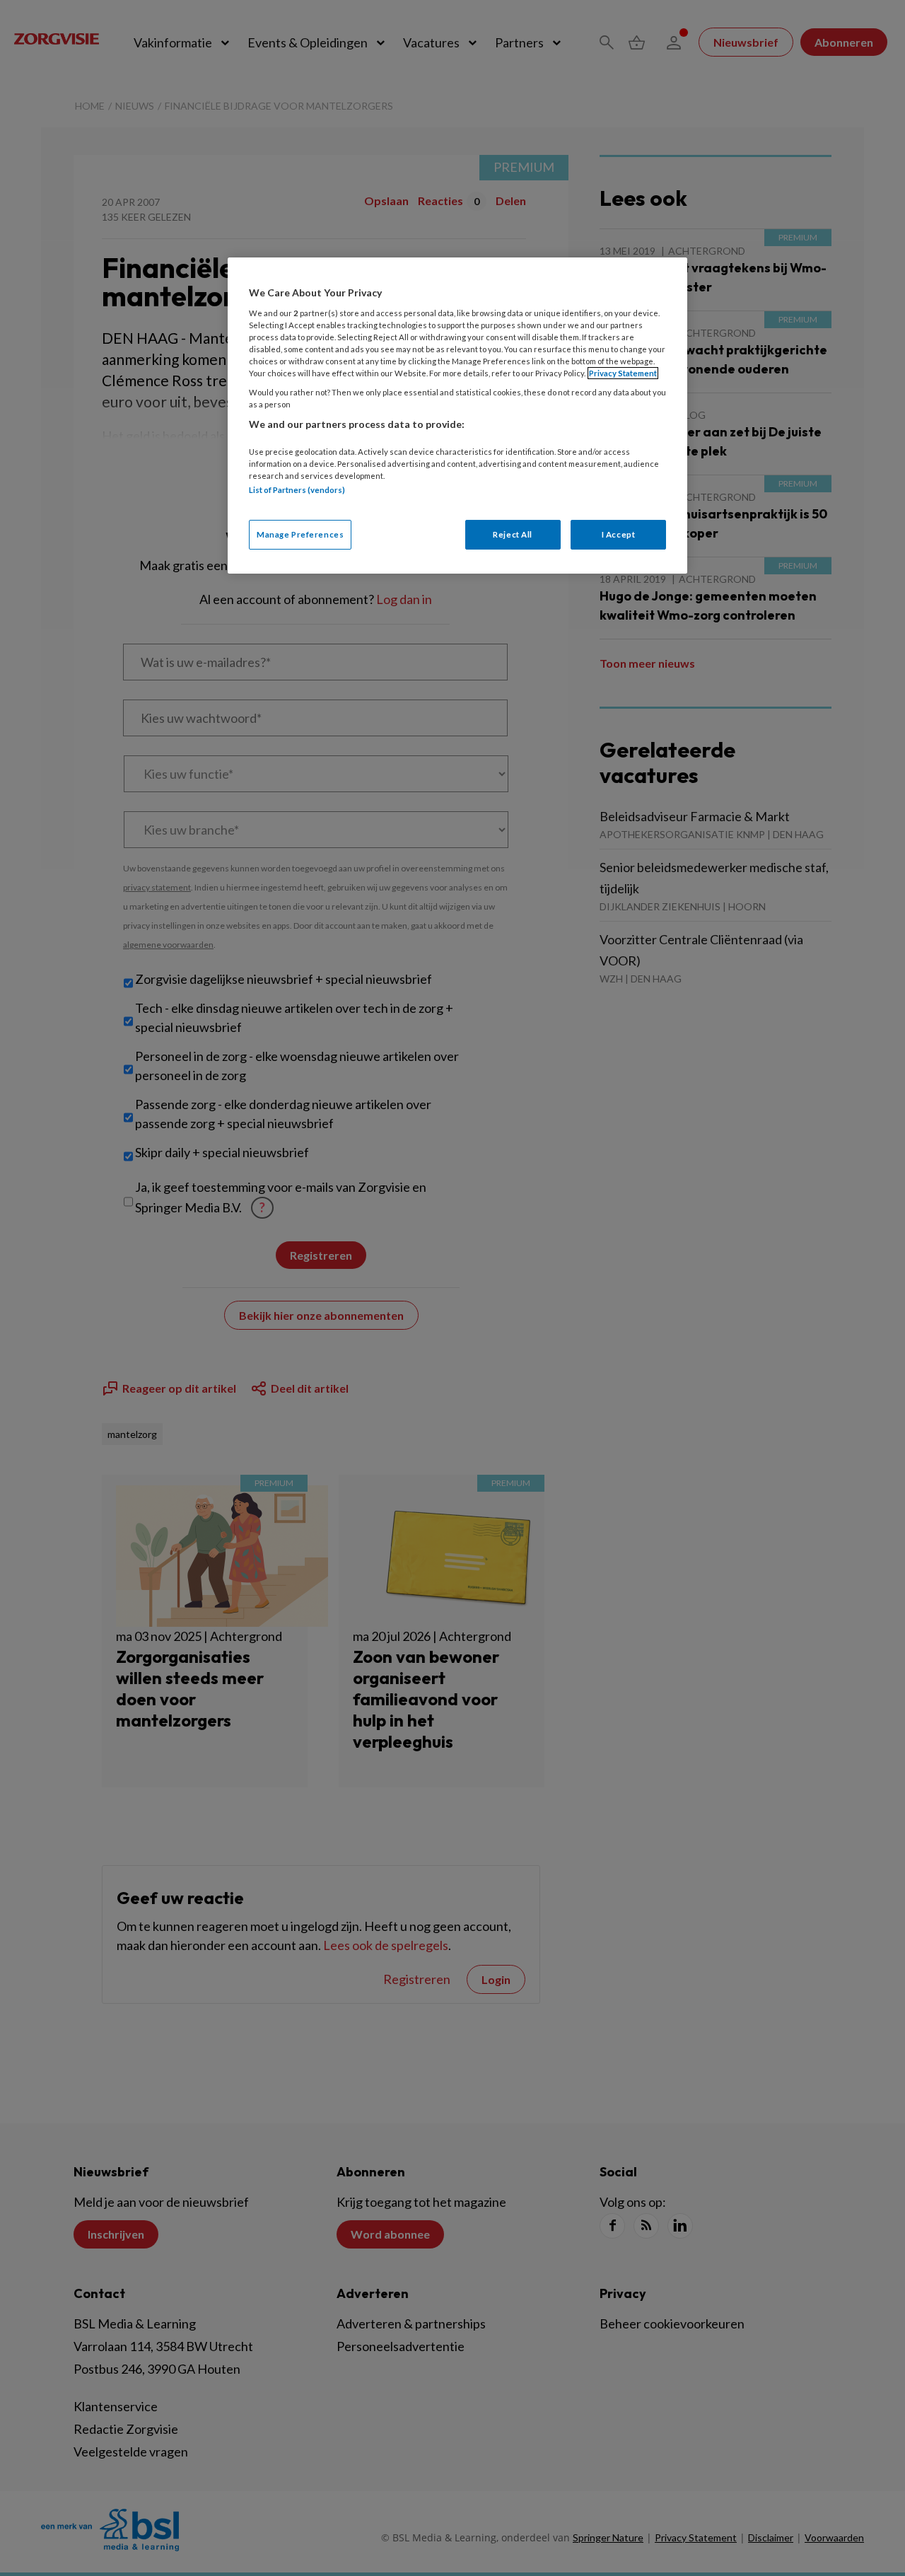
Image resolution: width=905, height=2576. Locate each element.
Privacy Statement (623, 373)
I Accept (619, 534)
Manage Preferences (300, 534)
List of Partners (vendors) (297, 490)
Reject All (513, 534)
